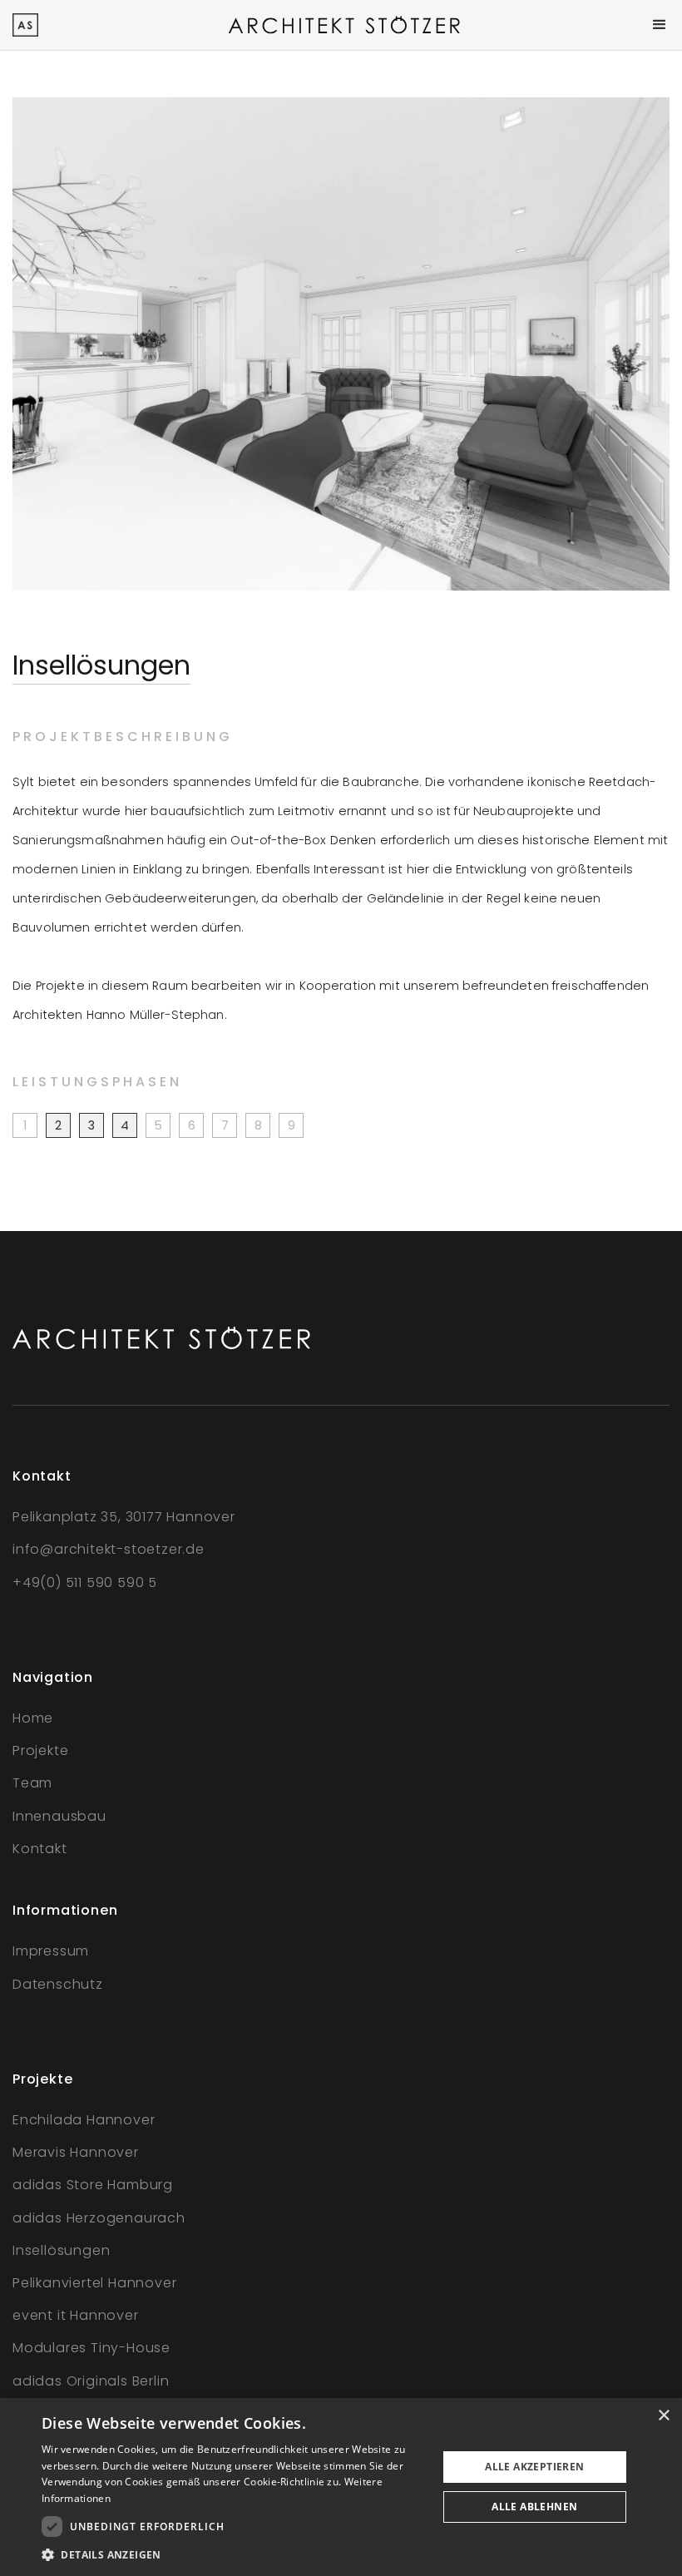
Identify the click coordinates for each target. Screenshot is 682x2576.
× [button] (663, 2416)
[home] (25, 25)
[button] (660, 25)
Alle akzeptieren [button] (534, 2467)
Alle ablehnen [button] (534, 2507)
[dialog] (341, 2487)
